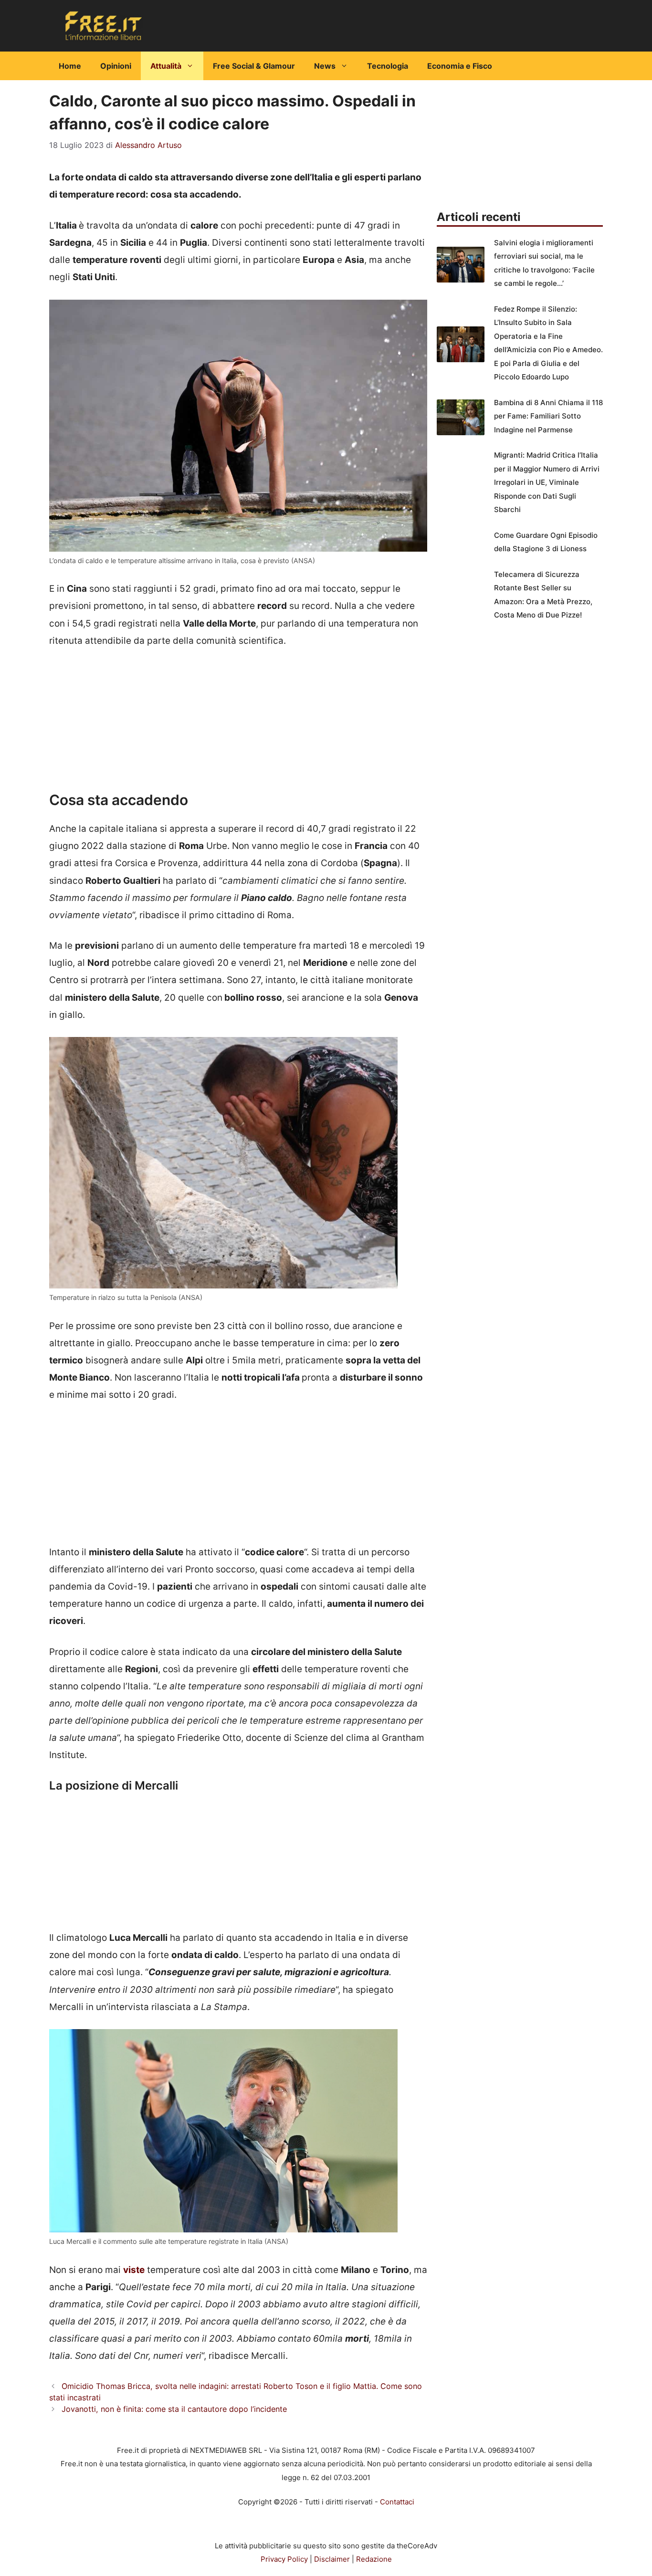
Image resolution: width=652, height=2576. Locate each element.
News (325, 66)
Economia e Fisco (460, 66)
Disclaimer (332, 2559)
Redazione (374, 2559)
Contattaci (397, 2502)
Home (70, 66)
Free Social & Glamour (254, 66)
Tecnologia (388, 66)
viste (134, 2270)
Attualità (166, 66)
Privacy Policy (284, 2559)
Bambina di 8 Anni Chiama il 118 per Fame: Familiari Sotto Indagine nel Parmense (548, 416)
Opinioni (116, 66)
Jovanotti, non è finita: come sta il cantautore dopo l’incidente (174, 2409)
